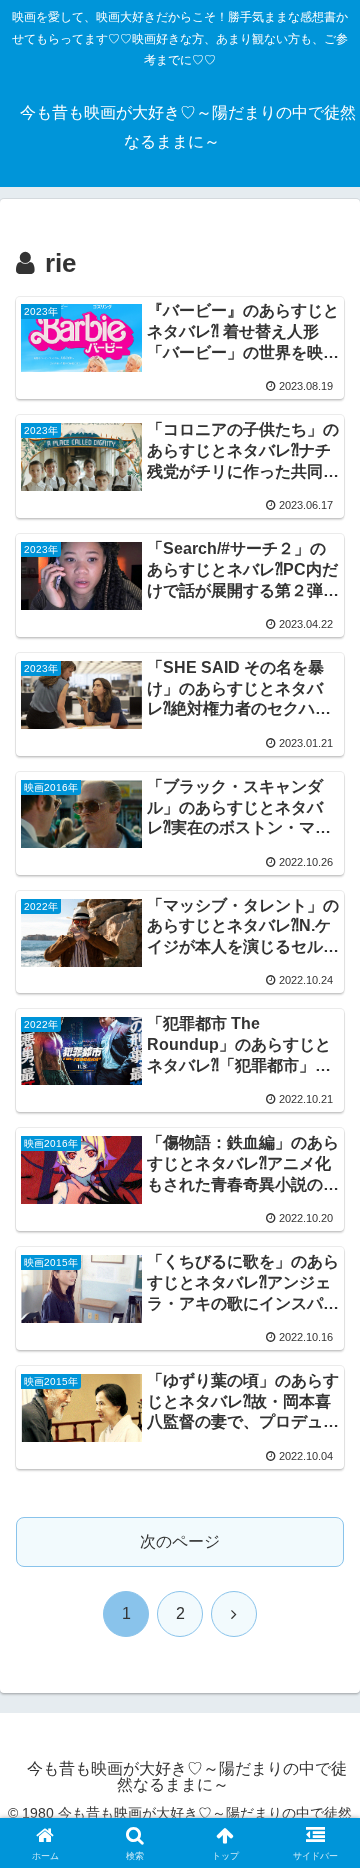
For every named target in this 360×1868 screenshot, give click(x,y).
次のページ (180, 1541)
